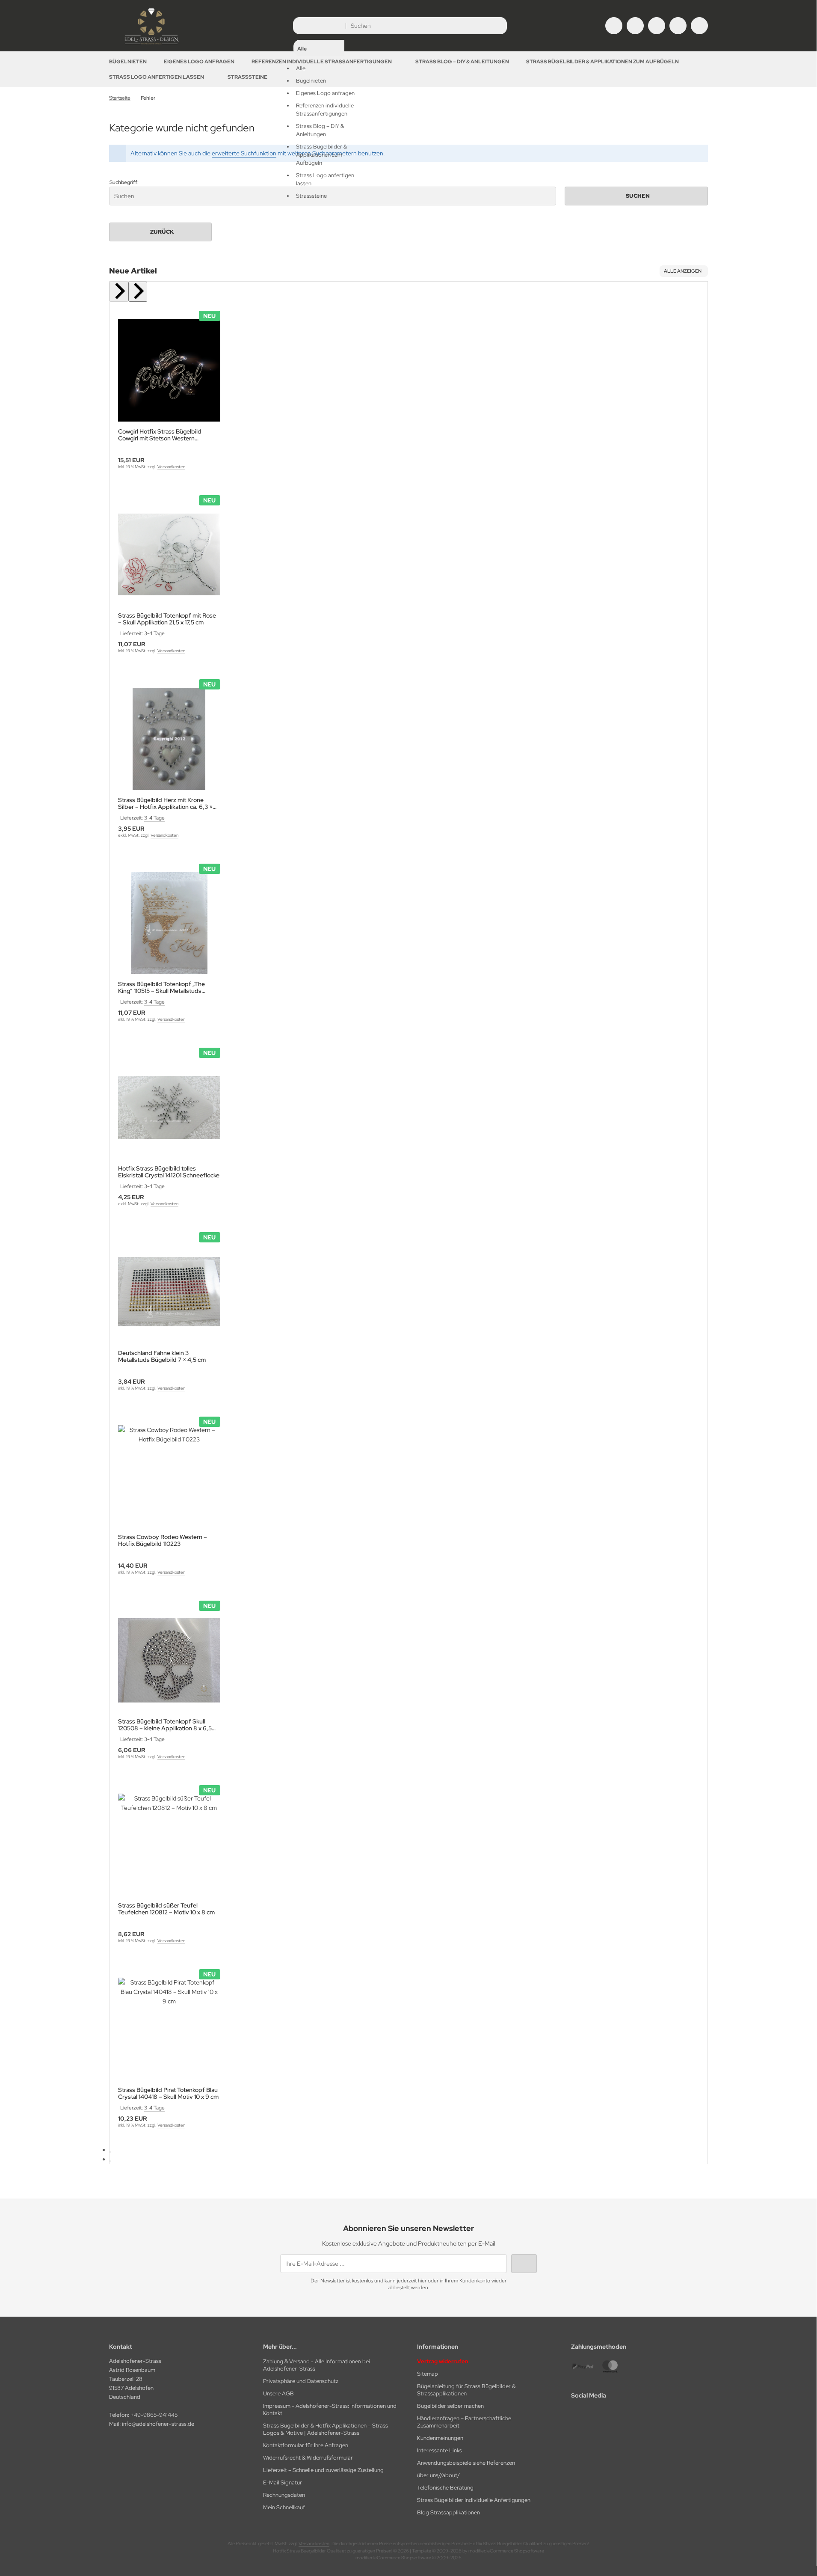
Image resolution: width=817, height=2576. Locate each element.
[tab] (110, 2152)
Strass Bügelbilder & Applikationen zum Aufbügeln (602, 62)
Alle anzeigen (683, 271)
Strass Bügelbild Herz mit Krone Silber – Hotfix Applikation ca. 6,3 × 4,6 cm (165, 803)
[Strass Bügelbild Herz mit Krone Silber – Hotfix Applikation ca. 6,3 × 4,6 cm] (169, 739)
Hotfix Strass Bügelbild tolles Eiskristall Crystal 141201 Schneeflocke (169, 1172)
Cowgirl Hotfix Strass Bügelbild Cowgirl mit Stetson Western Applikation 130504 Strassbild (160, 435)
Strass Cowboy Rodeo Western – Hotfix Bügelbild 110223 (163, 1540)
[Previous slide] (119, 292)
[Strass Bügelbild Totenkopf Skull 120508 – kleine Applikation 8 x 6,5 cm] (169, 1660)
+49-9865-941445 (154, 2415)
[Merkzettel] (657, 26)
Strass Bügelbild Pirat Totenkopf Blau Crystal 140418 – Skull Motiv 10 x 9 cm (168, 2093)
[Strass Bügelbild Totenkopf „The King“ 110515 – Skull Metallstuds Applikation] (169, 923)
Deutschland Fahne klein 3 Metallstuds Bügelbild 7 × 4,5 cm (162, 1356)
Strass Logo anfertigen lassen (157, 77)
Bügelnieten (128, 62)
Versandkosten (171, 467)
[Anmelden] (635, 26)
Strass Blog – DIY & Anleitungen (462, 62)
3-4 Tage (154, 633)
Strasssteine (247, 77)
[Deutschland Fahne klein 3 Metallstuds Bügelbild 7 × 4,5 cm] (169, 1292)
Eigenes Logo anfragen (199, 62)
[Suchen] (498, 26)
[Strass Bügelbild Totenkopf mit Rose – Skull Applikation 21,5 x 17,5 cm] (169, 555)
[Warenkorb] (678, 26)
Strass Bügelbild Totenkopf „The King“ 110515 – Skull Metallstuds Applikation (161, 987)
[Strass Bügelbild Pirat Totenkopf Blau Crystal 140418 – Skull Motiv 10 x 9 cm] (169, 2029)
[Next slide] (138, 292)
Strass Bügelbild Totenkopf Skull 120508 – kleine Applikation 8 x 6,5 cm (165, 1725)
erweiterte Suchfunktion (244, 153)
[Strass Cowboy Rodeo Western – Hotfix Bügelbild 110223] (169, 1476)
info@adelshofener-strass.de (158, 2424)
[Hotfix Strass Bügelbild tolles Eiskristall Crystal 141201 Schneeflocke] (169, 1107)
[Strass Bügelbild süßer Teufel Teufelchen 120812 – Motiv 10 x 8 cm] (169, 1845)
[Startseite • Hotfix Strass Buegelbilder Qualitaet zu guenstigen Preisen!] (152, 45)
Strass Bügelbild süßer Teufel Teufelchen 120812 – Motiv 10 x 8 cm (166, 1909)
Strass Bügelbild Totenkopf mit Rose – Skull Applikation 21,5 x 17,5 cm (167, 619)
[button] (319, 110)
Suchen (636, 196)
